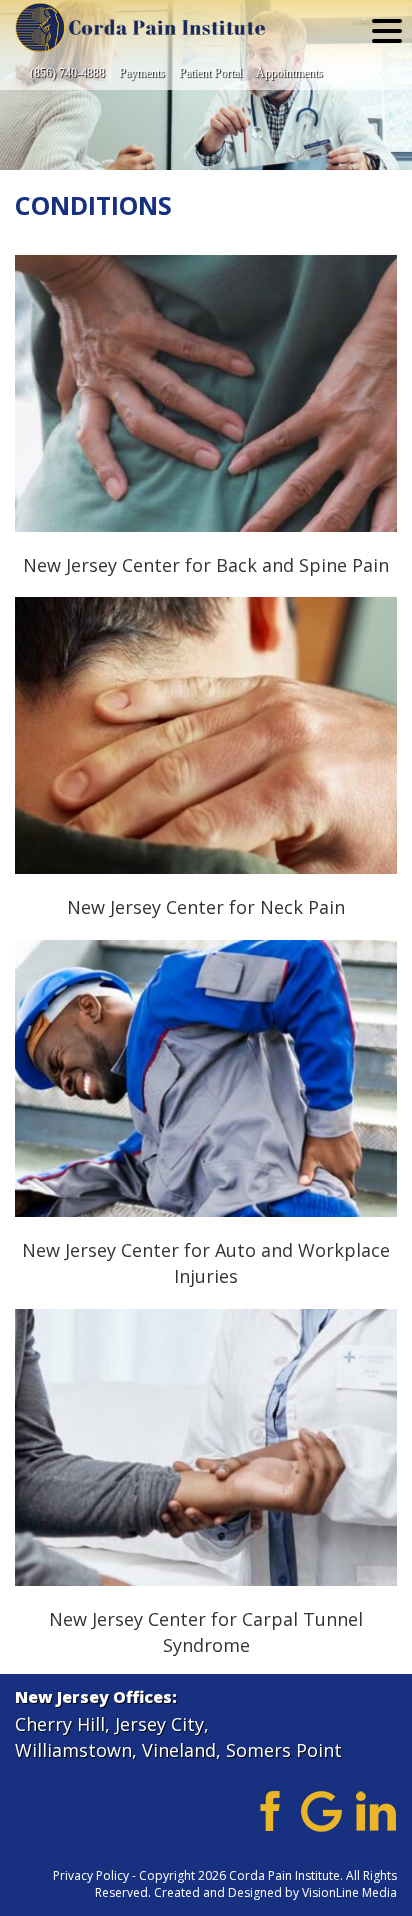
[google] (321, 1809)
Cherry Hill (60, 1724)
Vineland (179, 1750)
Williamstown (73, 1750)
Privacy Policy (91, 1875)
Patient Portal (210, 73)
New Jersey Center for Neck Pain (206, 735)
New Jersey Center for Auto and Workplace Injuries (206, 1078)
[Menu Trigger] (387, 30)
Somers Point (284, 1750)
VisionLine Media (349, 1892)
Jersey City (159, 1724)
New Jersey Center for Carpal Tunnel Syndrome (206, 1447)
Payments (142, 73)
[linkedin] (376, 1809)
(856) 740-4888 (67, 73)
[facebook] (266, 1809)
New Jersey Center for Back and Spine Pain (206, 393)
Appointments (289, 73)
